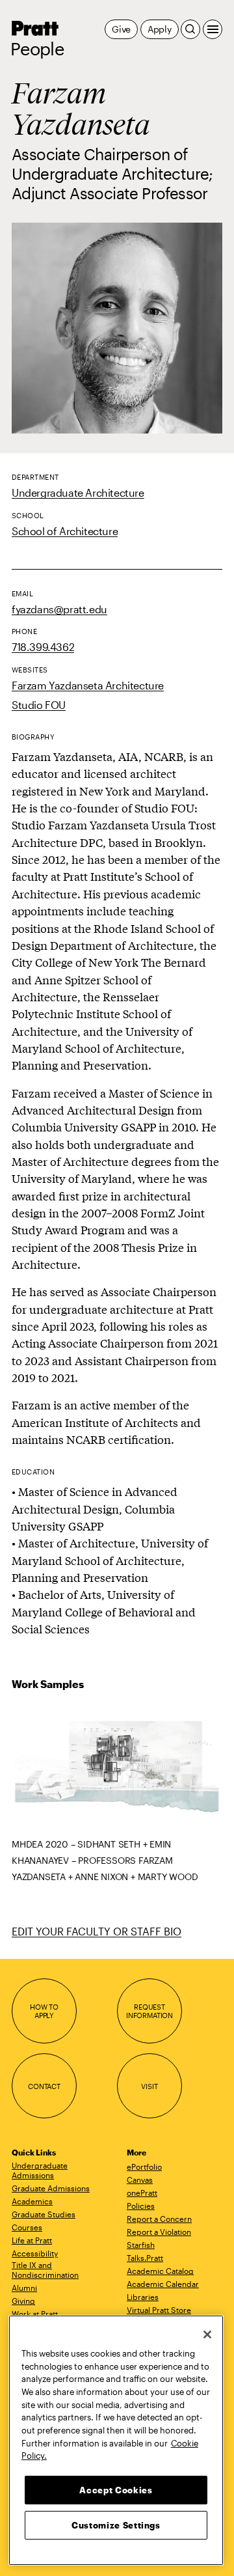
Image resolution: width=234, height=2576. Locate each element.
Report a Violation (159, 2232)
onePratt (142, 2193)
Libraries (143, 2297)
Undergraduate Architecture (78, 492)
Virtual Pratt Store (159, 2310)
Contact (44, 2086)
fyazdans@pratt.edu (59, 609)
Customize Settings (116, 2525)
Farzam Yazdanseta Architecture (88, 685)
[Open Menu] (213, 29)
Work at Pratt (35, 2314)
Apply (160, 29)
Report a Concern (159, 2219)
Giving (23, 2301)
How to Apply (44, 2011)
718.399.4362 (43, 647)
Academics (32, 2201)
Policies (141, 2206)
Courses (27, 2227)
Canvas (140, 2180)
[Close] (207, 2334)
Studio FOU (39, 705)
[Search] (190, 29)
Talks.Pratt (145, 2258)
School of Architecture (65, 531)
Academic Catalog (160, 2271)
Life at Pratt (32, 2240)
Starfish (141, 2245)
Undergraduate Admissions (40, 2170)
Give (121, 29)
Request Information (149, 2011)
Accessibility (35, 2253)
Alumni (24, 2288)
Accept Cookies (116, 2490)
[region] (116, 2440)
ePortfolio (144, 2167)
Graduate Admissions (51, 2188)
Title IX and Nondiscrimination (45, 2270)
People (37, 49)
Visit (149, 2086)
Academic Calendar (163, 2284)
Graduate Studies (44, 2214)
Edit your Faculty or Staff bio (97, 1931)
